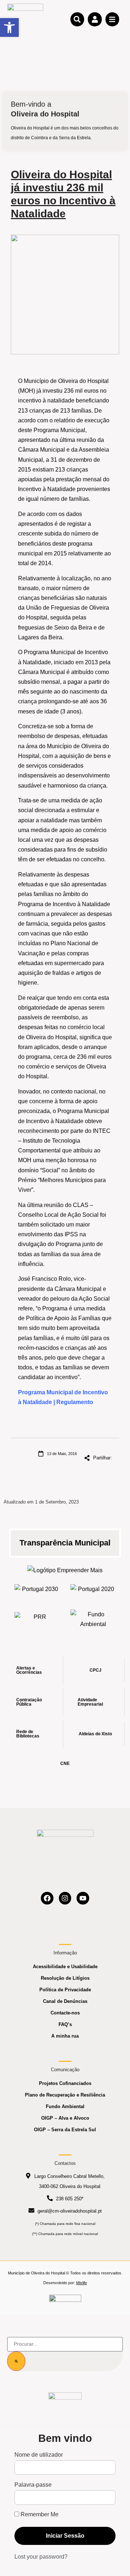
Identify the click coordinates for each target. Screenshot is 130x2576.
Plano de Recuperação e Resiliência (65, 2095)
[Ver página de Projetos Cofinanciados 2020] (93, 1591)
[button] (9, 27)
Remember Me (39, 2515)
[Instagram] (65, 1898)
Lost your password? (41, 2557)
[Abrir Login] (95, 19)
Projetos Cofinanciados (65, 2083)
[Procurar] (16, 2361)
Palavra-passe (33, 2485)
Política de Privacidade (65, 1990)
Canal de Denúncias (65, 2001)
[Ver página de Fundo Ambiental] (93, 1619)
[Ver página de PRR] (37, 1619)
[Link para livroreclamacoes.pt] (65, 2301)
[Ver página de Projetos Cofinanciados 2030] (37, 1591)
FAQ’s (65, 2024)
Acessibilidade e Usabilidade (65, 1967)
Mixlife (82, 2283)
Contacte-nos (65, 2013)
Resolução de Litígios (65, 1978)
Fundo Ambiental (65, 2106)
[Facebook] (47, 1898)
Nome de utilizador (39, 2455)
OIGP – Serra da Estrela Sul (65, 2130)
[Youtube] (83, 1898)
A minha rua (65, 2036)
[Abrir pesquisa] (77, 19)
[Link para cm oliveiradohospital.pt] (25, 19)
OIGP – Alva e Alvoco (65, 2118)
